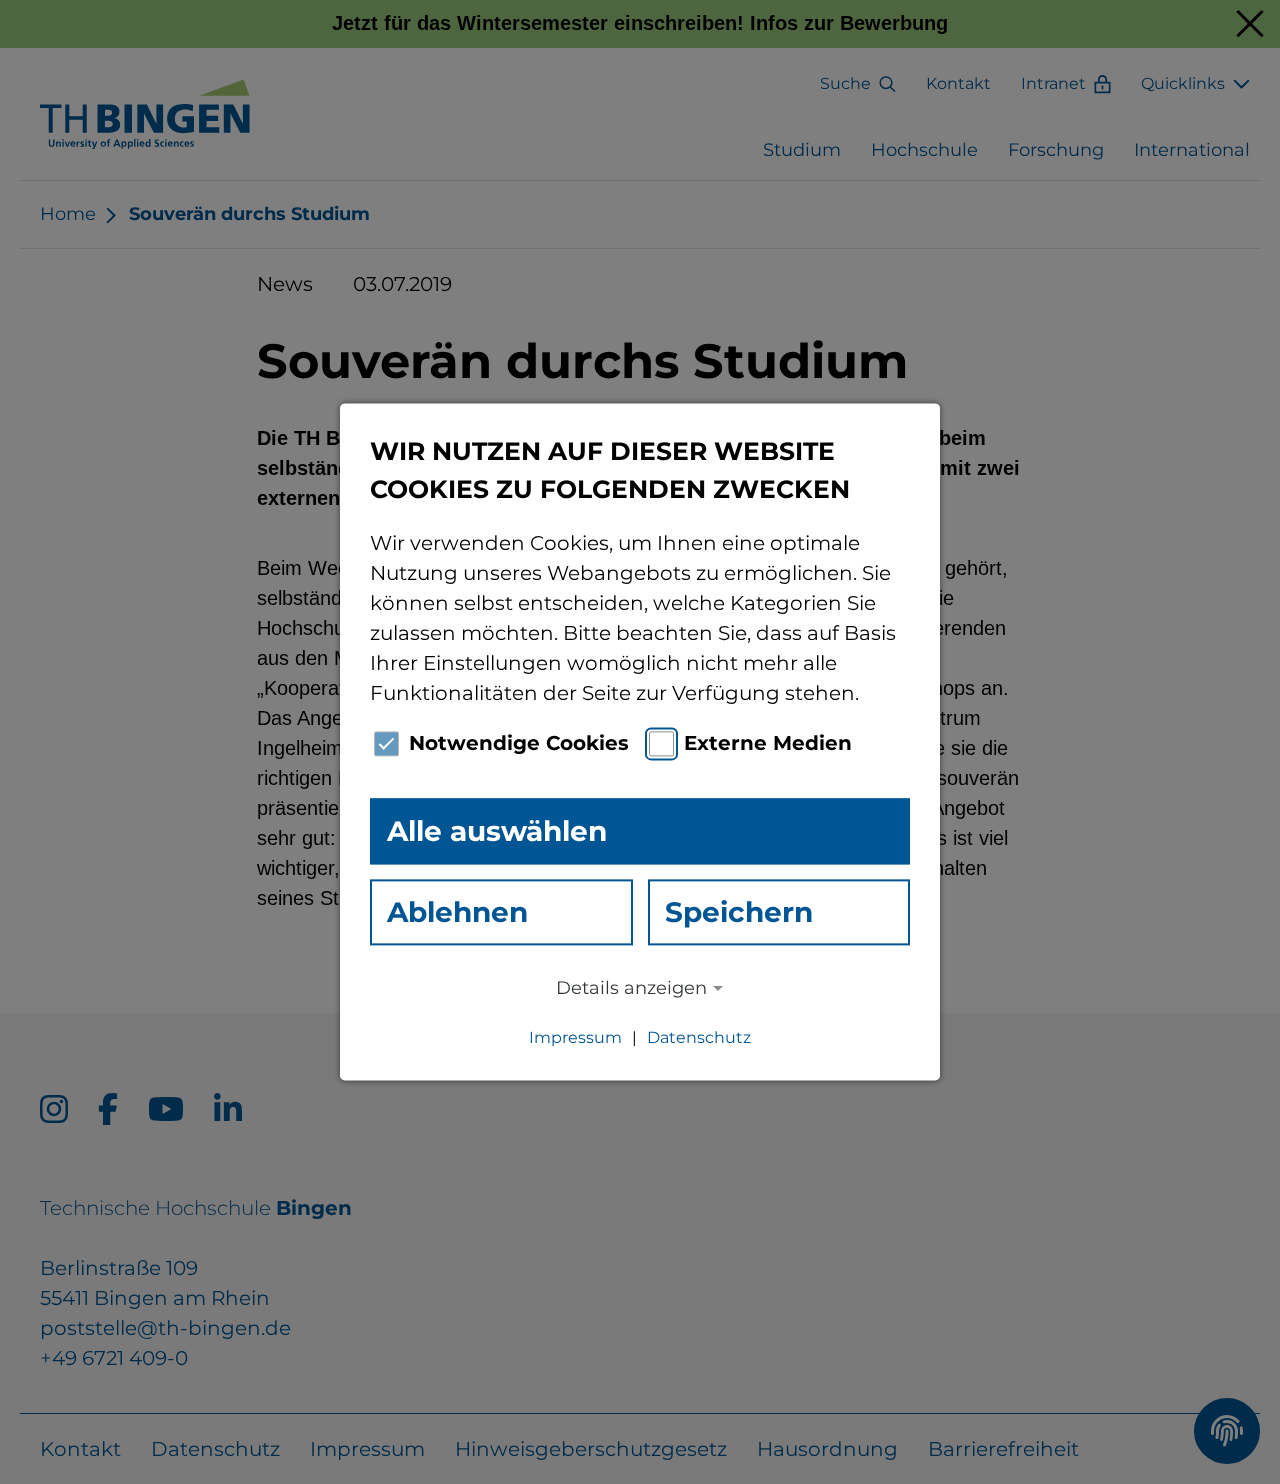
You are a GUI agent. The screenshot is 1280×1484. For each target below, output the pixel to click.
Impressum (575, 1038)
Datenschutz (699, 1038)
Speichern (739, 912)
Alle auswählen (497, 831)
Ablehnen (457, 912)
